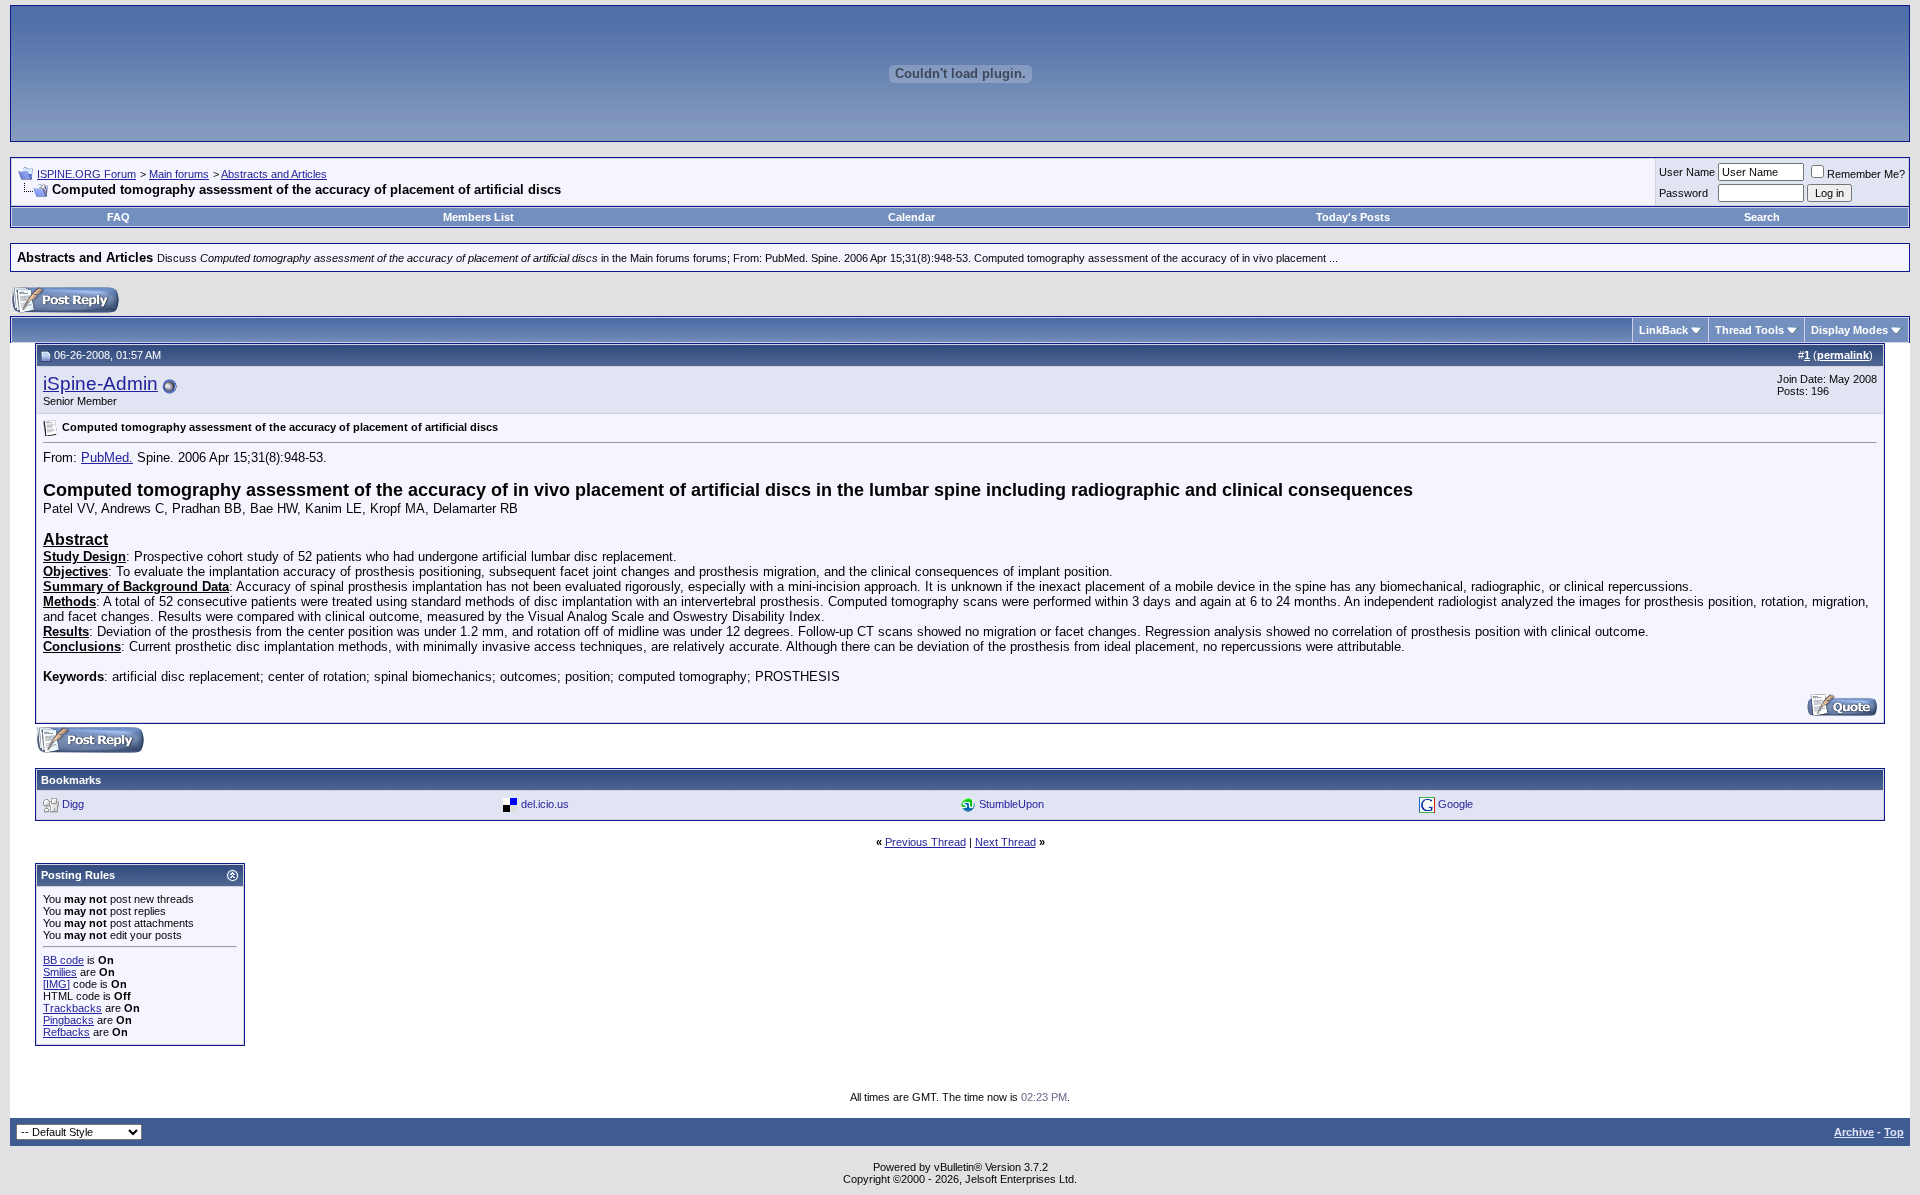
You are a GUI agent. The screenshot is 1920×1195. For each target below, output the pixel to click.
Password (1683, 193)
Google (1455, 804)
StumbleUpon (1011, 804)
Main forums (179, 174)
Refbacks (66, 1032)
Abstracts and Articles (274, 174)
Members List (478, 217)
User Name (1687, 172)
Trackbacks (72, 1008)
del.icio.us (545, 804)
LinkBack (1663, 330)
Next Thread (1005, 842)
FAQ (118, 217)
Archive (1854, 1132)
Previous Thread (925, 842)
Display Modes (1849, 330)
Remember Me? (1866, 174)
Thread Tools (1749, 330)
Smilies (60, 972)
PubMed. (107, 457)
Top (1894, 1132)
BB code (63, 960)
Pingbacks (68, 1020)
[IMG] (56, 984)
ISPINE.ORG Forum (86, 174)
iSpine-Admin (100, 383)
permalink (1843, 355)
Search (1762, 217)
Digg (73, 804)
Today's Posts (1353, 217)
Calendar (911, 217)
